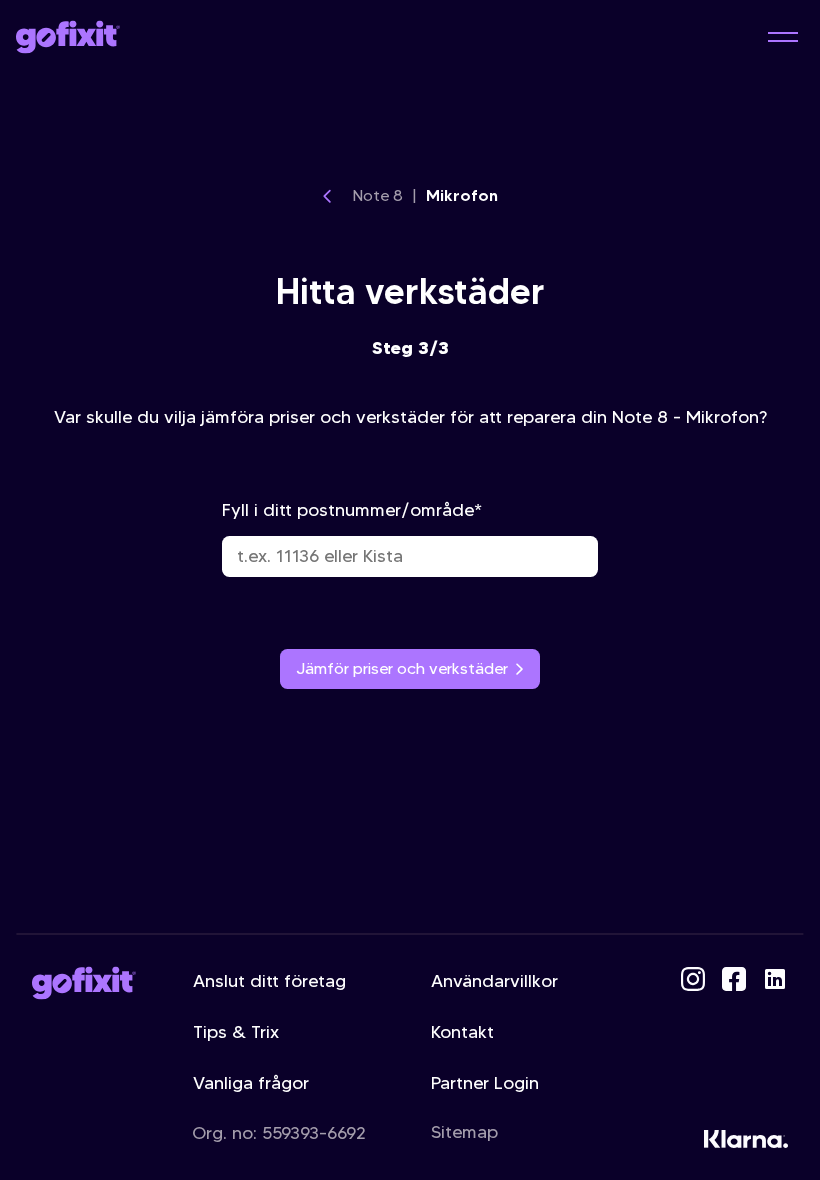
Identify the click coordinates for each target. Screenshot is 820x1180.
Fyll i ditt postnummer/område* (352, 510)
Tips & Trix (236, 1032)
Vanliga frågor (251, 1083)
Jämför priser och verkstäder (402, 668)
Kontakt (462, 1032)
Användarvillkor (494, 981)
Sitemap (464, 1132)
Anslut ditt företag (269, 981)
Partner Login (485, 1083)
